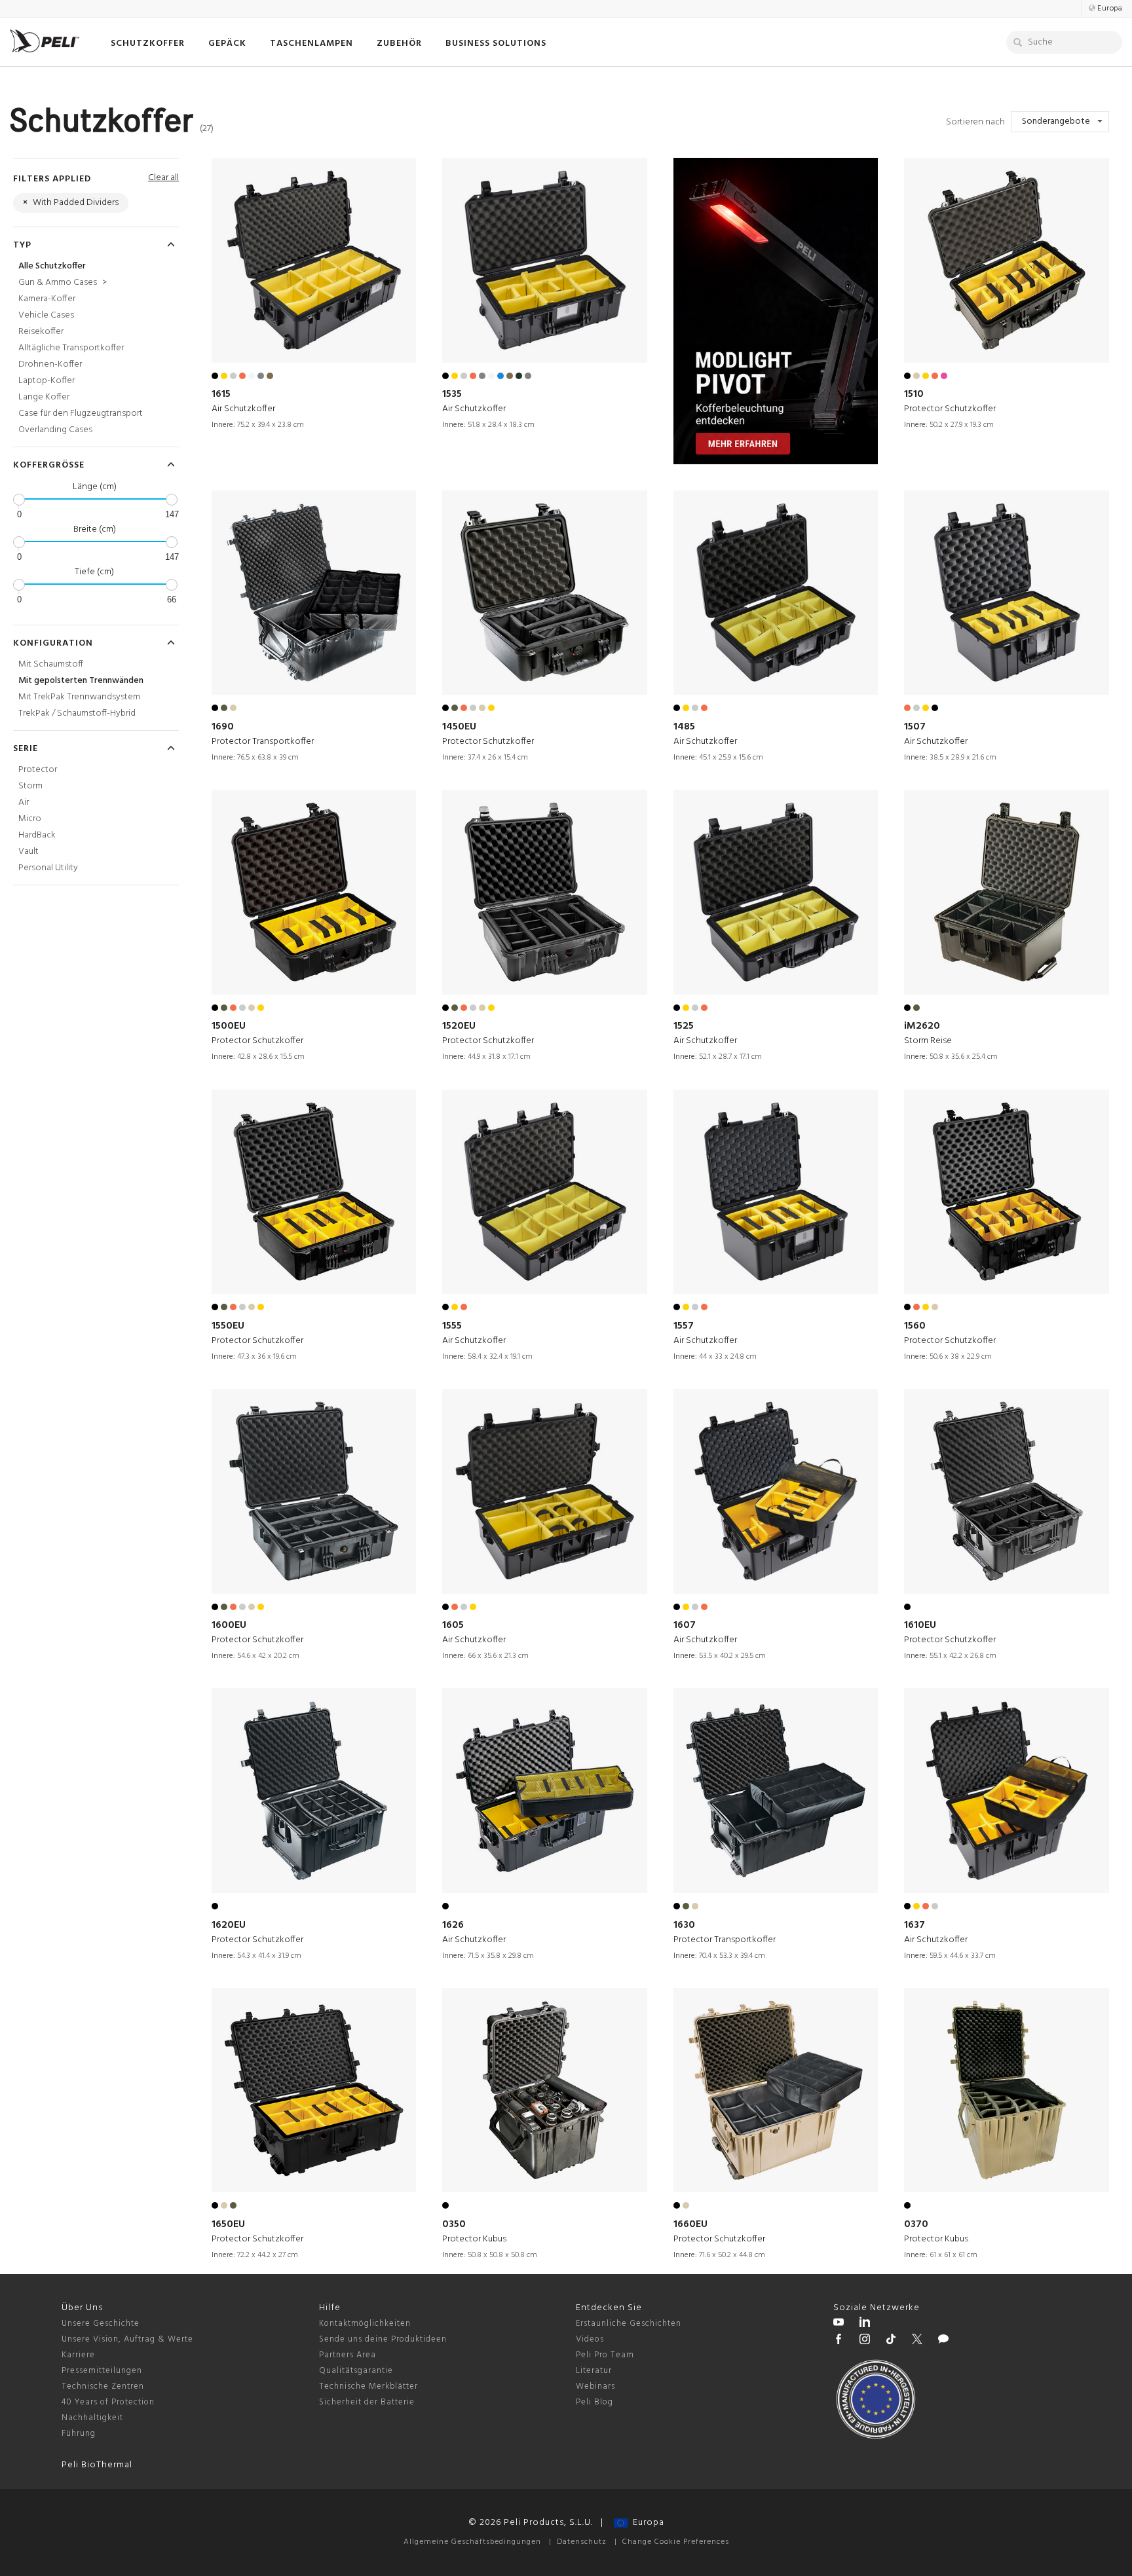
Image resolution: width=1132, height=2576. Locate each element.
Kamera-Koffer (47, 299)
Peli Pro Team (605, 2355)
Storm (30, 786)
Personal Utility (48, 868)
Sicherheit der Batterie (367, 2402)
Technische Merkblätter (368, 2386)
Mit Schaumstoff (51, 664)
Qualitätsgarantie (356, 2371)
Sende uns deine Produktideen (383, 2339)
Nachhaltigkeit (92, 2418)
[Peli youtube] (839, 2324)
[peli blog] (943, 2341)
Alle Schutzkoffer (52, 266)
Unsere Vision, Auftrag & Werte (127, 2339)
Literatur (594, 2371)
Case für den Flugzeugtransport (81, 414)
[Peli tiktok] (891, 2341)
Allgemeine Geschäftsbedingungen (472, 2542)
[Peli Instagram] (865, 2341)
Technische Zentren (103, 2386)
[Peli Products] (839, 2341)
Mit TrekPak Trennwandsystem (79, 697)
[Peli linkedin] (865, 2324)
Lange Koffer (44, 397)
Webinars (595, 2386)
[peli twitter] (917, 2341)
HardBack (37, 835)
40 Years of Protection (108, 2402)
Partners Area (348, 2355)
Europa (646, 2523)
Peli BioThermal (97, 2465)
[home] (45, 41)
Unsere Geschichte (101, 2324)
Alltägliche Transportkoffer (71, 348)
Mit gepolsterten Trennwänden (81, 681)
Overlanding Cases (55, 430)
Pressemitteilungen (102, 2371)
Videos (590, 2339)
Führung (79, 2434)
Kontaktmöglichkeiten (365, 2324)
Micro (30, 819)
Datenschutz (582, 2542)
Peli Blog (594, 2402)
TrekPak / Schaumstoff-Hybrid (77, 713)
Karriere (78, 2355)
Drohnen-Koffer (50, 364)
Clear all (163, 178)
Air (24, 802)
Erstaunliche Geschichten (629, 2324)
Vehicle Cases (46, 315)
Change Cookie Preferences (676, 2542)
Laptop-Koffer (47, 381)
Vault (28, 852)
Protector (38, 770)
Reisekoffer (41, 332)
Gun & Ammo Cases (63, 283)
